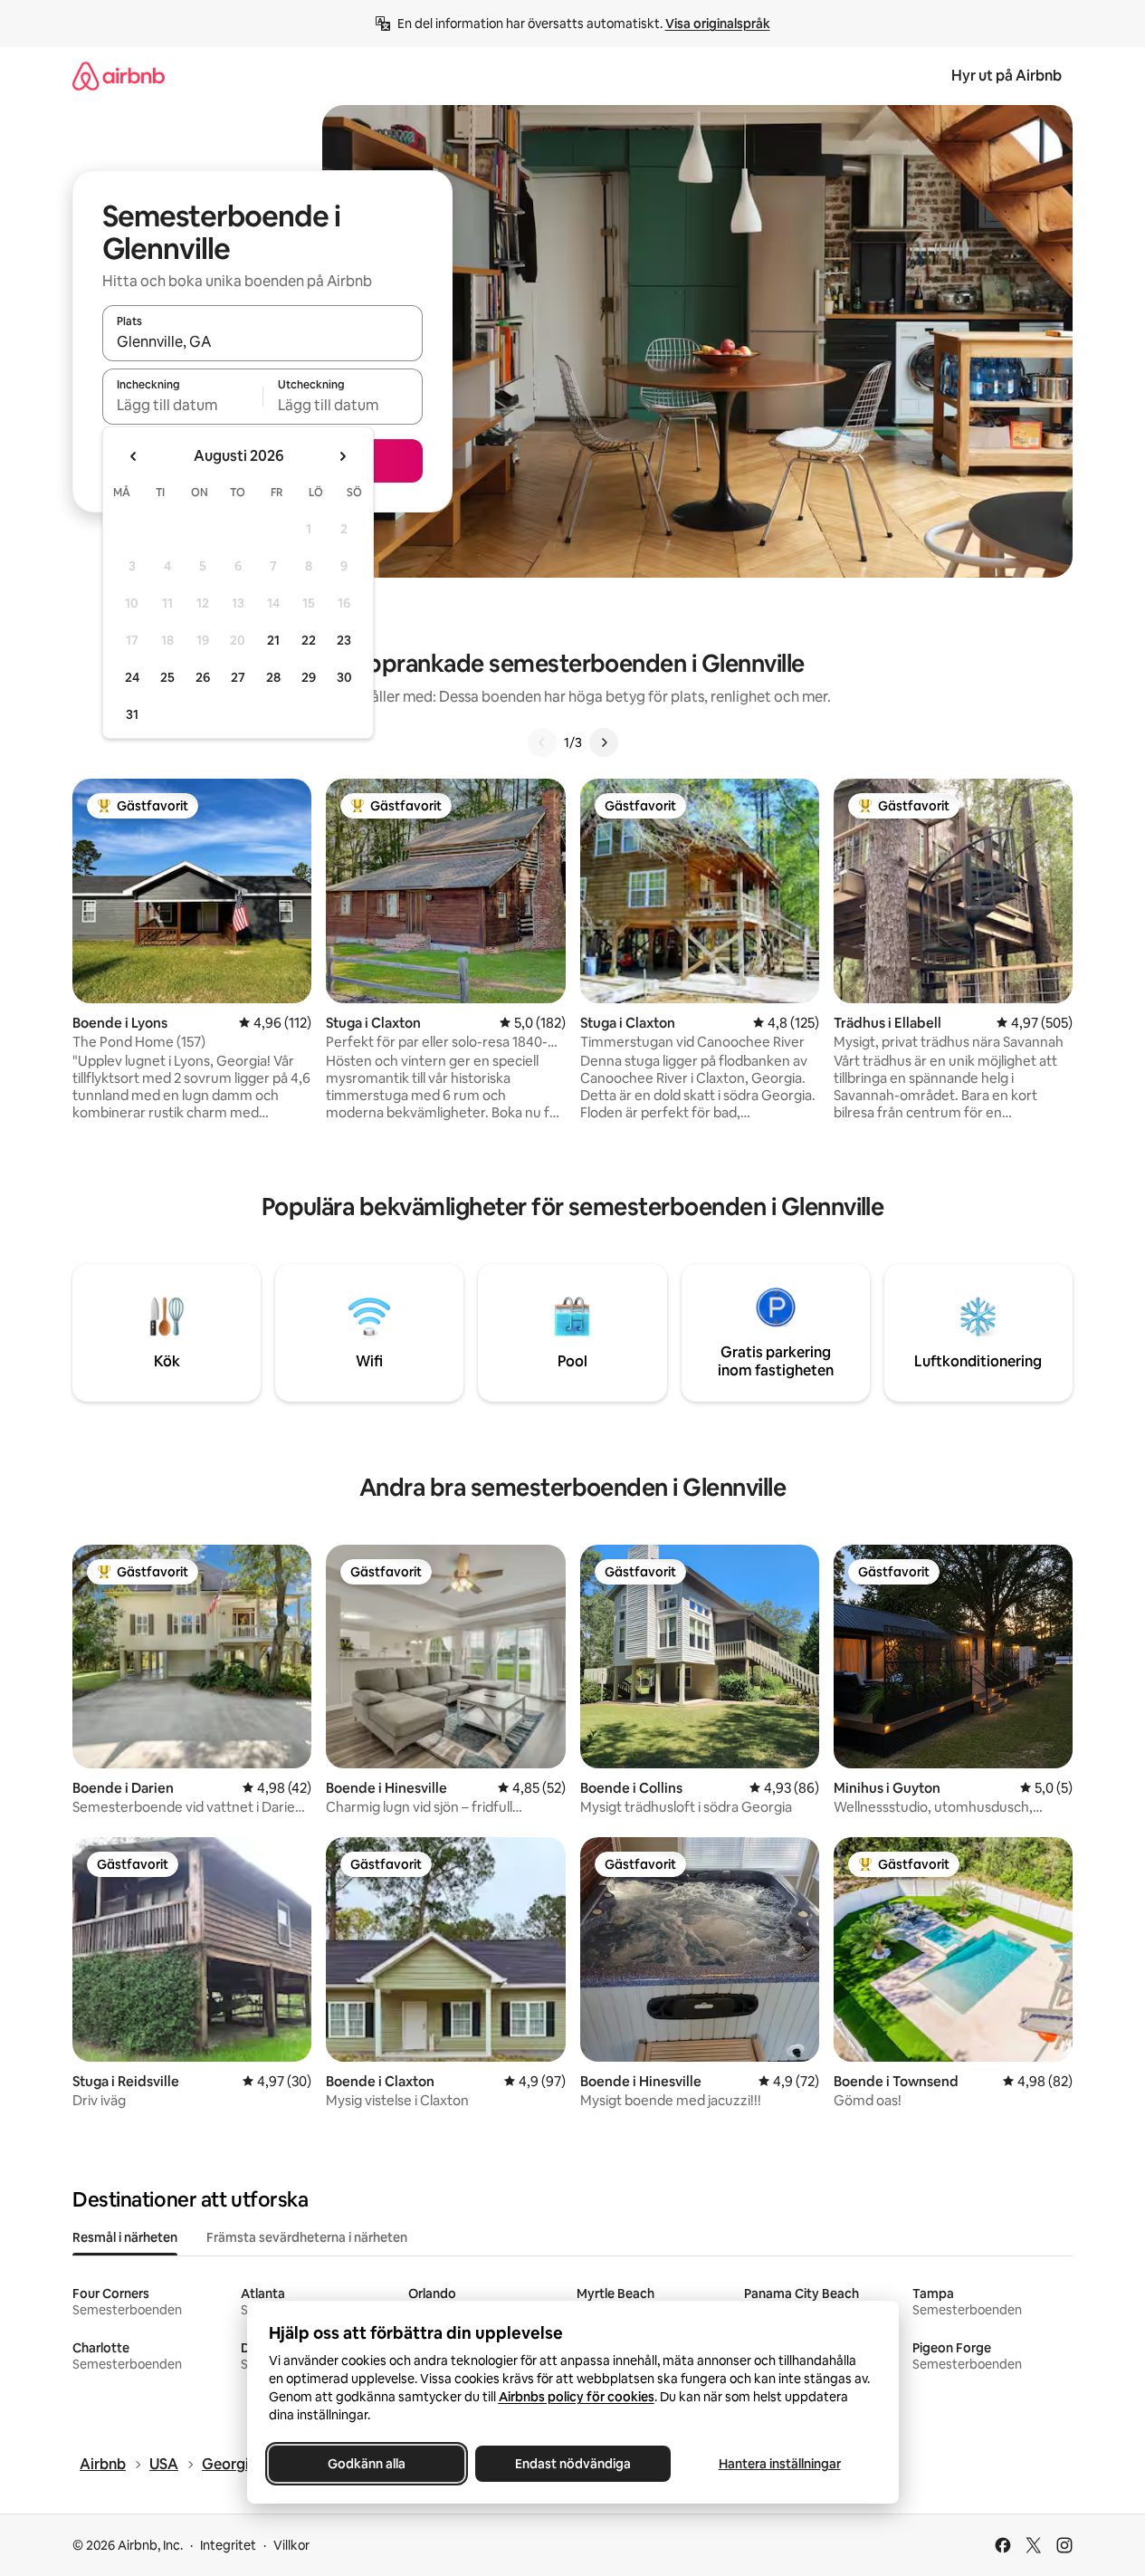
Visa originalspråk (718, 24)
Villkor (291, 2545)
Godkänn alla (367, 2464)
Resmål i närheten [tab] (125, 2237)
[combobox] (262, 341)
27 (238, 677)
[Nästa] (604, 742)
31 (132, 714)
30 (344, 677)
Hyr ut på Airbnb (1007, 76)
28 (273, 677)
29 (309, 677)
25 (167, 677)
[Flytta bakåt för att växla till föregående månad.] (134, 456)
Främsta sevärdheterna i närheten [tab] (307, 2237)
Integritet (228, 2545)
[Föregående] (542, 742)
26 (203, 677)
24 (132, 677)
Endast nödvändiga (573, 2464)
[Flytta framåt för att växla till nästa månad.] (342, 456)
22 (309, 640)
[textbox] (182, 405)
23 (344, 640)
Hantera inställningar (779, 2464)
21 (273, 640)
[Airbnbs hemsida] (119, 76)
